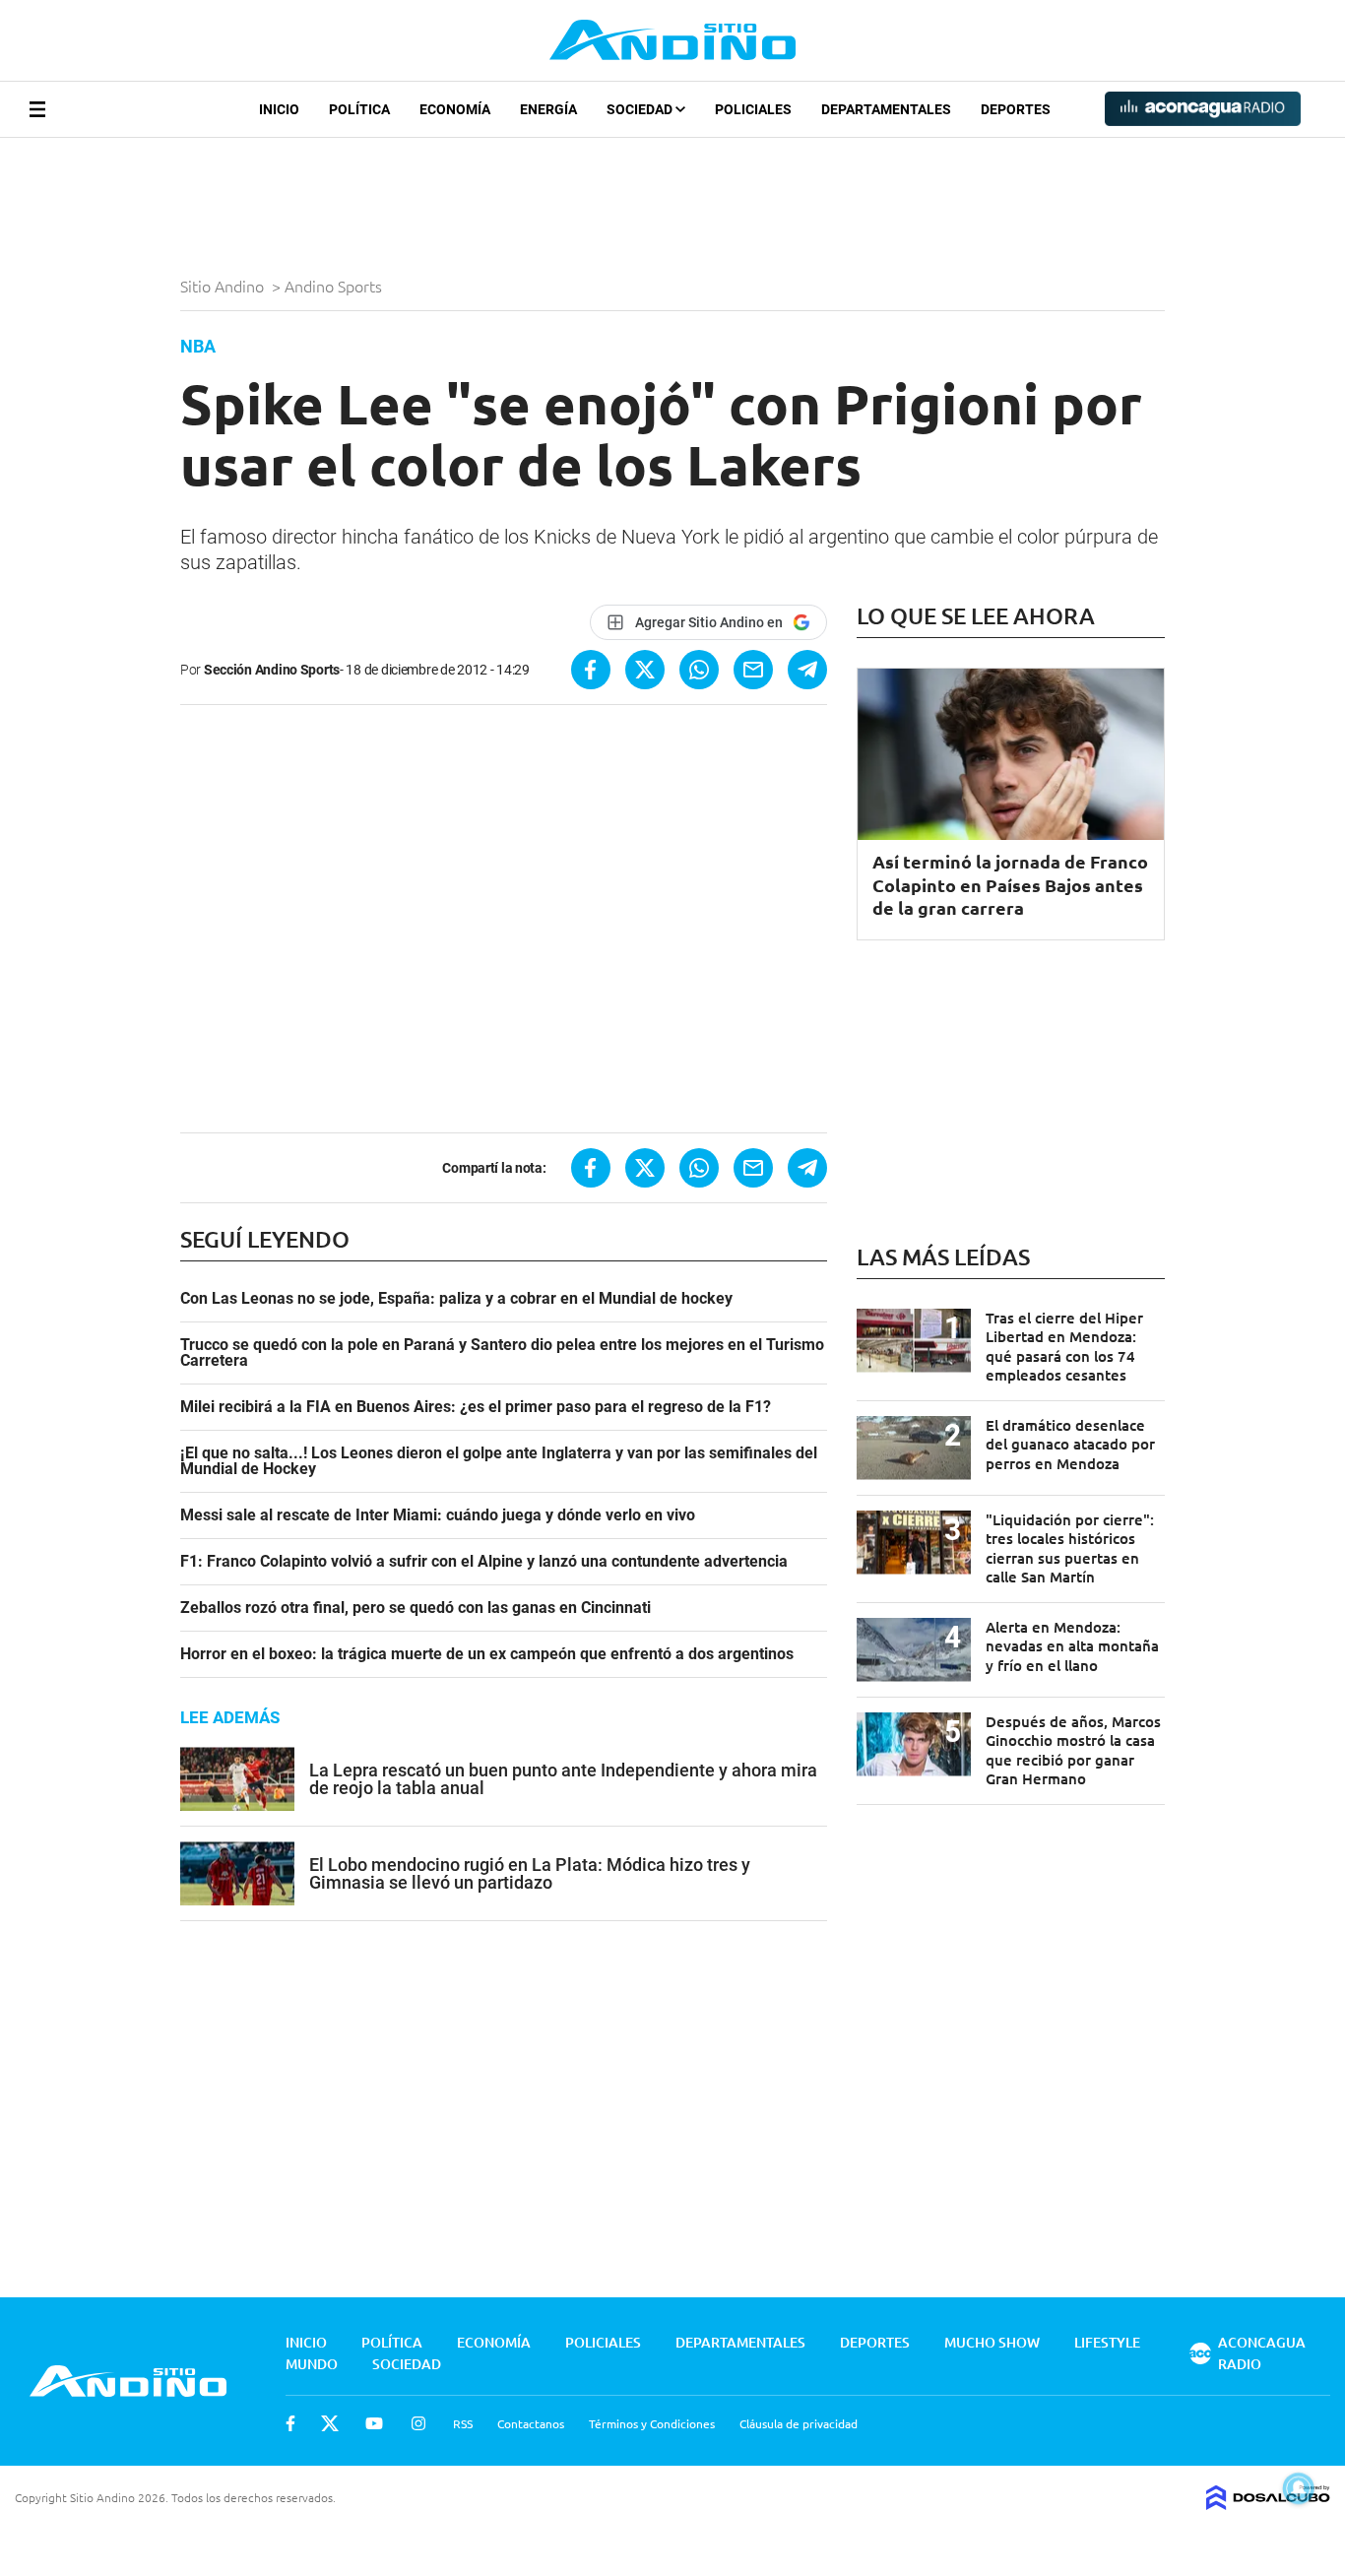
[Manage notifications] (1299, 2488)
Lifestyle (1107, 2342)
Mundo (312, 2364)
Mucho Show (992, 2342)
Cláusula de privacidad (799, 2423)
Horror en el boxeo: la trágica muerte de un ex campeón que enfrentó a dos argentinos (487, 1654)
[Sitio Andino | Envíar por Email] (753, 670)
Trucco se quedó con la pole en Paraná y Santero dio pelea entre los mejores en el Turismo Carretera (502, 1353)
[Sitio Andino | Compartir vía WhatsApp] (699, 670)
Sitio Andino (224, 286)
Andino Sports (335, 286)
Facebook (290, 2423)
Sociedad (641, 109)
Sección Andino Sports (272, 670)
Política (359, 109)
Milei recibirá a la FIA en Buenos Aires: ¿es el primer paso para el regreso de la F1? (476, 1407)
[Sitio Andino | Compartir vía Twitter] (645, 670)
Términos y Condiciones (652, 2423)
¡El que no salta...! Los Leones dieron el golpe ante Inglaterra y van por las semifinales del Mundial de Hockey (499, 1461)
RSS (463, 2423)
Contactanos (531, 2423)
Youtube (374, 2423)
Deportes (1016, 109)
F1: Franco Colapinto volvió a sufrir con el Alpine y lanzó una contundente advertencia (484, 1562)
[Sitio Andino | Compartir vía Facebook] (591, 670)
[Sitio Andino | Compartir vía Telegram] (807, 670)
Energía (548, 109)
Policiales (753, 109)
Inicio (279, 109)
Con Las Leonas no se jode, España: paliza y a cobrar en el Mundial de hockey (456, 1299)
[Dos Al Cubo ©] (1268, 2503)
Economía (455, 109)
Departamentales (886, 109)
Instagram (418, 2423)
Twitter (330, 2423)
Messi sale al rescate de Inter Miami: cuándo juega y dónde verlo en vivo (438, 1515)
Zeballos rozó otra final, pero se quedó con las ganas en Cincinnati (416, 1608)
